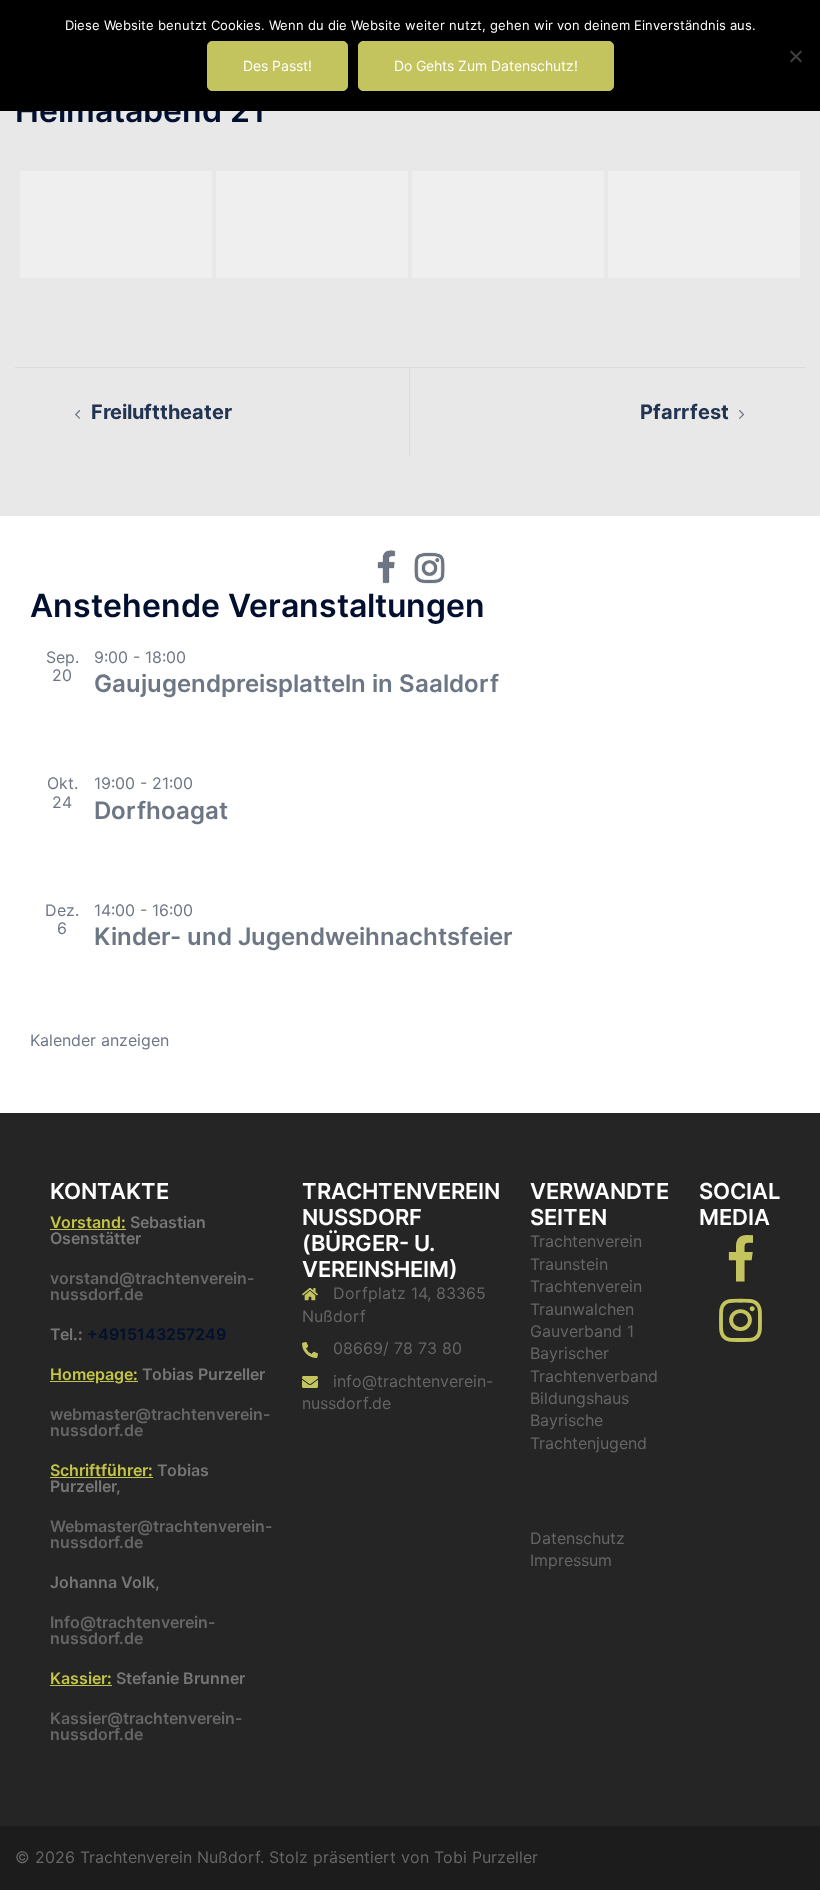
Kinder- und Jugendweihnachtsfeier (303, 936)
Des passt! (277, 65)
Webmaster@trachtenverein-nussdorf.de (161, 1534)
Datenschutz (577, 1538)
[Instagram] (740, 1332)
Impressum (571, 1560)
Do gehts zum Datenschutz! (486, 65)
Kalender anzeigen (99, 1040)
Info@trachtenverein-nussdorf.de (132, 1630)
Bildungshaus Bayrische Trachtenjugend (588, 1420)
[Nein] (795, 56)
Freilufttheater (161, 412)
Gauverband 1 (582, 1331)
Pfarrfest (684, 412)
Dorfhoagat (161, 810)
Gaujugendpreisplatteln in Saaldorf (296, 683)
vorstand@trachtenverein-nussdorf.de (152, 1286)
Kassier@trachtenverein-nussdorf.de (146, 1726)
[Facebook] (740, 1272)
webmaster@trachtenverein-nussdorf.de (160, 1422)
